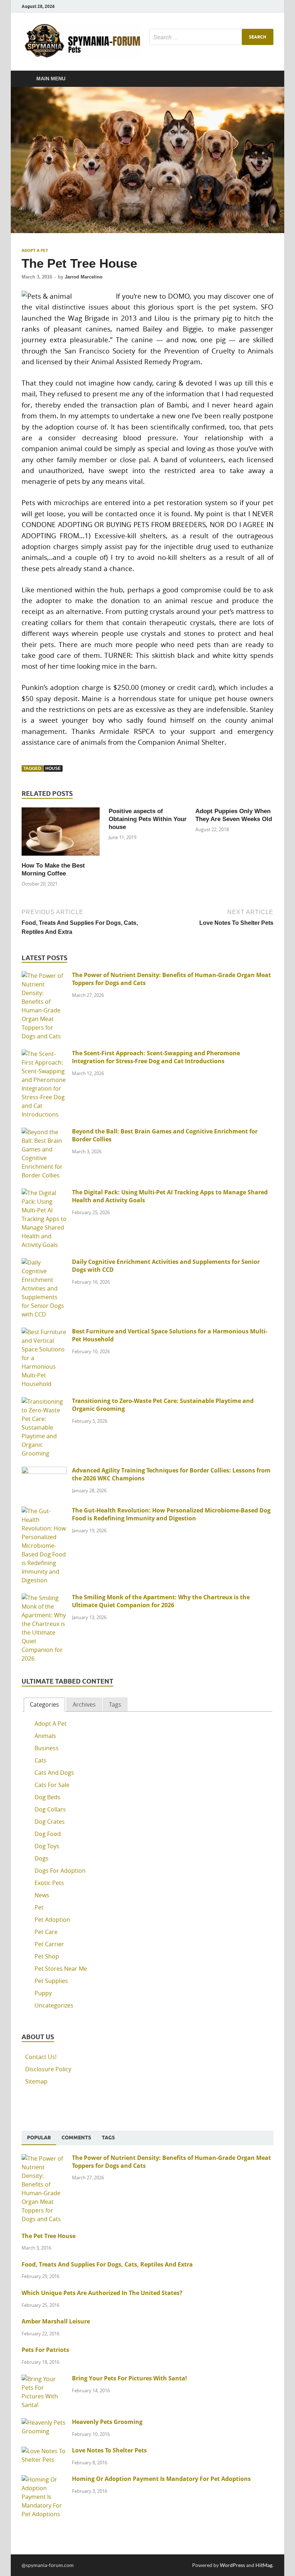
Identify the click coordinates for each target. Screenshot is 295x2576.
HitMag (264, 2565)
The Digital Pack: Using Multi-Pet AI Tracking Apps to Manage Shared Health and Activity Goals (170, 1196)
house (53, 768)
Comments (76, 2138)
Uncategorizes (54, 2005)
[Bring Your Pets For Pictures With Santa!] (44, 2379)
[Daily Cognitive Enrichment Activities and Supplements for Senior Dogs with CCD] (44, 1262)
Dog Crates (50, 1822)
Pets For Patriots (45, 2350)
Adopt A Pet (35, 250)
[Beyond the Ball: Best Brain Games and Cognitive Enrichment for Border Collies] (44, 1132)
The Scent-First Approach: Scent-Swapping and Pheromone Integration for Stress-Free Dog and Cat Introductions (156, 1057)
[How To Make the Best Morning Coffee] (61, 834)
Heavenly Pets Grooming (107, 2422)
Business (47, 1748)
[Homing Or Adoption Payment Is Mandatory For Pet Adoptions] (44, 2479)
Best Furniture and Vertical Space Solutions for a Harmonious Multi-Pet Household (170, 1335)
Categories (44, 1704)
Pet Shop (47, 1956)
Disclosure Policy (48, 2069)
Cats (40, 1760)
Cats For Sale (52, 1785)
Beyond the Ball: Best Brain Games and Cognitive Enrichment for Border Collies (165, 1135)
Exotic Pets (49, 1883)
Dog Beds (47, 1797)
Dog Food (48, 1834)
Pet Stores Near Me (61, 1969)
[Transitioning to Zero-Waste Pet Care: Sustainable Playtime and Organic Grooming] (44, 1401)
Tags (115, 1704)
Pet (39, 1907)
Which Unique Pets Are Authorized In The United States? (102, 2293)
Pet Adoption (52, 1920)
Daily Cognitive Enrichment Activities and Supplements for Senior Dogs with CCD (166, 1266)
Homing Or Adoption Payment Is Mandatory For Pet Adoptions (161, 2479)
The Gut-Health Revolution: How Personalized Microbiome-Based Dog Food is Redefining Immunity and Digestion (171, 1514)
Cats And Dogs (54, 1773)
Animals (45, 1736)
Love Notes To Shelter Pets (109, 2450)
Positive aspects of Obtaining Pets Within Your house (148, 819)
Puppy (43, 1993)
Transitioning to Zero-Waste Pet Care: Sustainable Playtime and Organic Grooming (163, 1405)
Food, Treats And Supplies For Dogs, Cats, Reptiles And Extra (107, 2264)
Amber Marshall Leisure (56, 2321)
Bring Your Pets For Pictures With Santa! (130, 2378)
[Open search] (266, 79)
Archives (84, 1704)
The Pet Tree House (49, 2236)
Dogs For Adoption (60, 1871)
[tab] (44, 1705)
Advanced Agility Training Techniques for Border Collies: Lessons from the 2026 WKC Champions (171, 1474)
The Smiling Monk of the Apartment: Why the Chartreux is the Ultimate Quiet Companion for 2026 (161, 1601)
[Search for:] (211, 37)
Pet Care (46, 1932)
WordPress (232, 2565)
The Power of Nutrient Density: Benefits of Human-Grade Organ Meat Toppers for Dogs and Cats (171, 979)
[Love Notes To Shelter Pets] (44, 2451)
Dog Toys (47, 1846)
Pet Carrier (49, 1944)
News (42, 1895)
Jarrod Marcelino (84, 277)
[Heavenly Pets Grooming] (44, 2423)
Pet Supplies (51, 1981)
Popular (39, 2138)
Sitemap (36, 2081)
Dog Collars (50, 1809)
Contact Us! (41, 2057)
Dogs (42, 1858)
